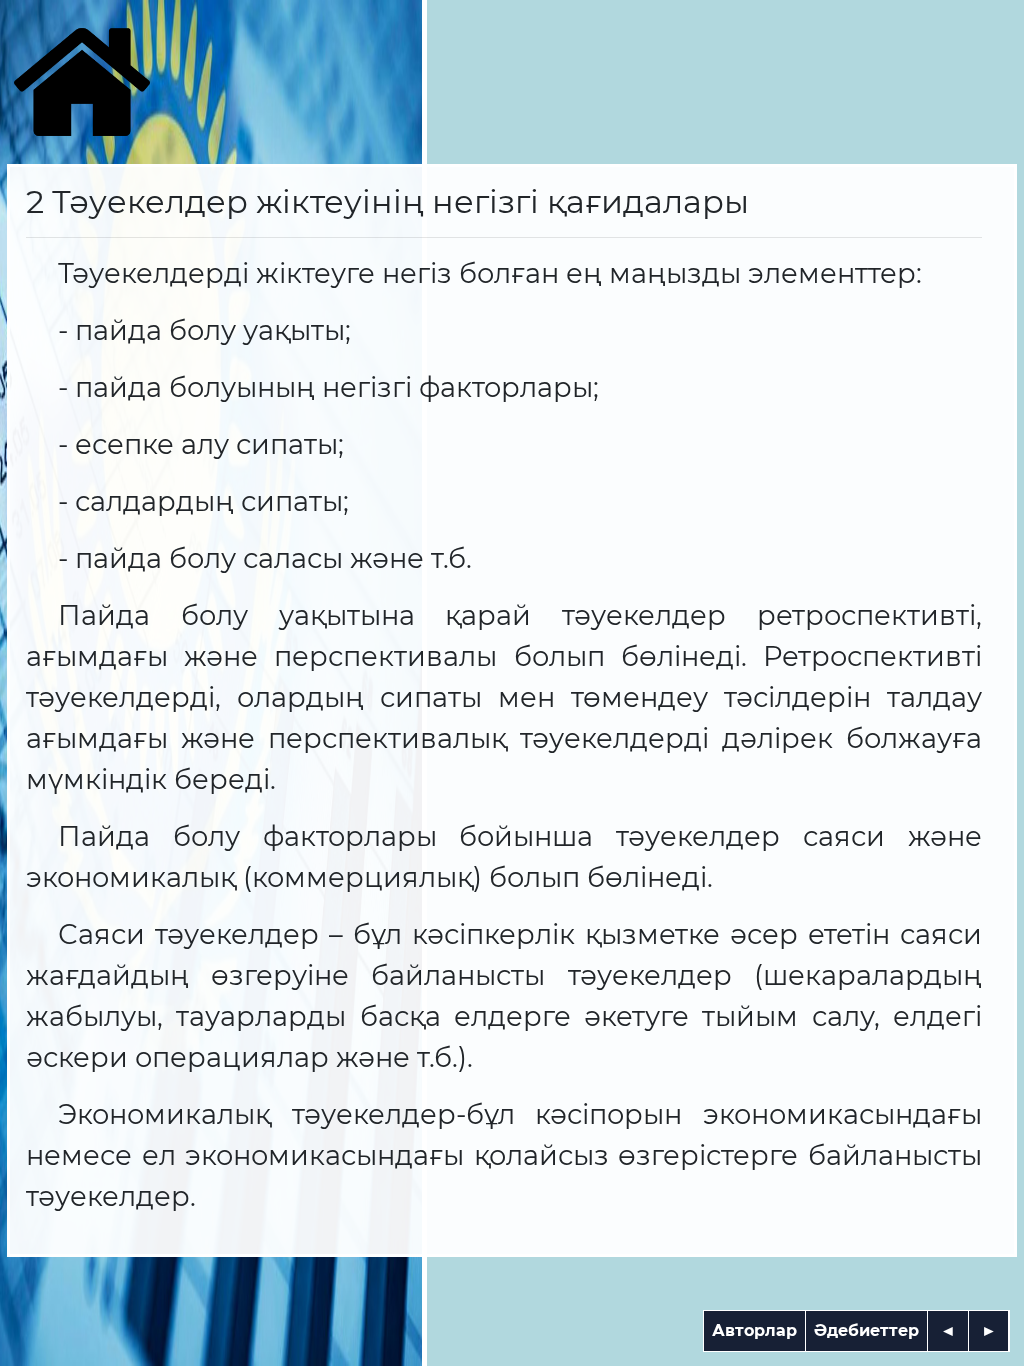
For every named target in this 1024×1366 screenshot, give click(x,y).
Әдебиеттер (866, 1330)
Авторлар (754, 1330)
